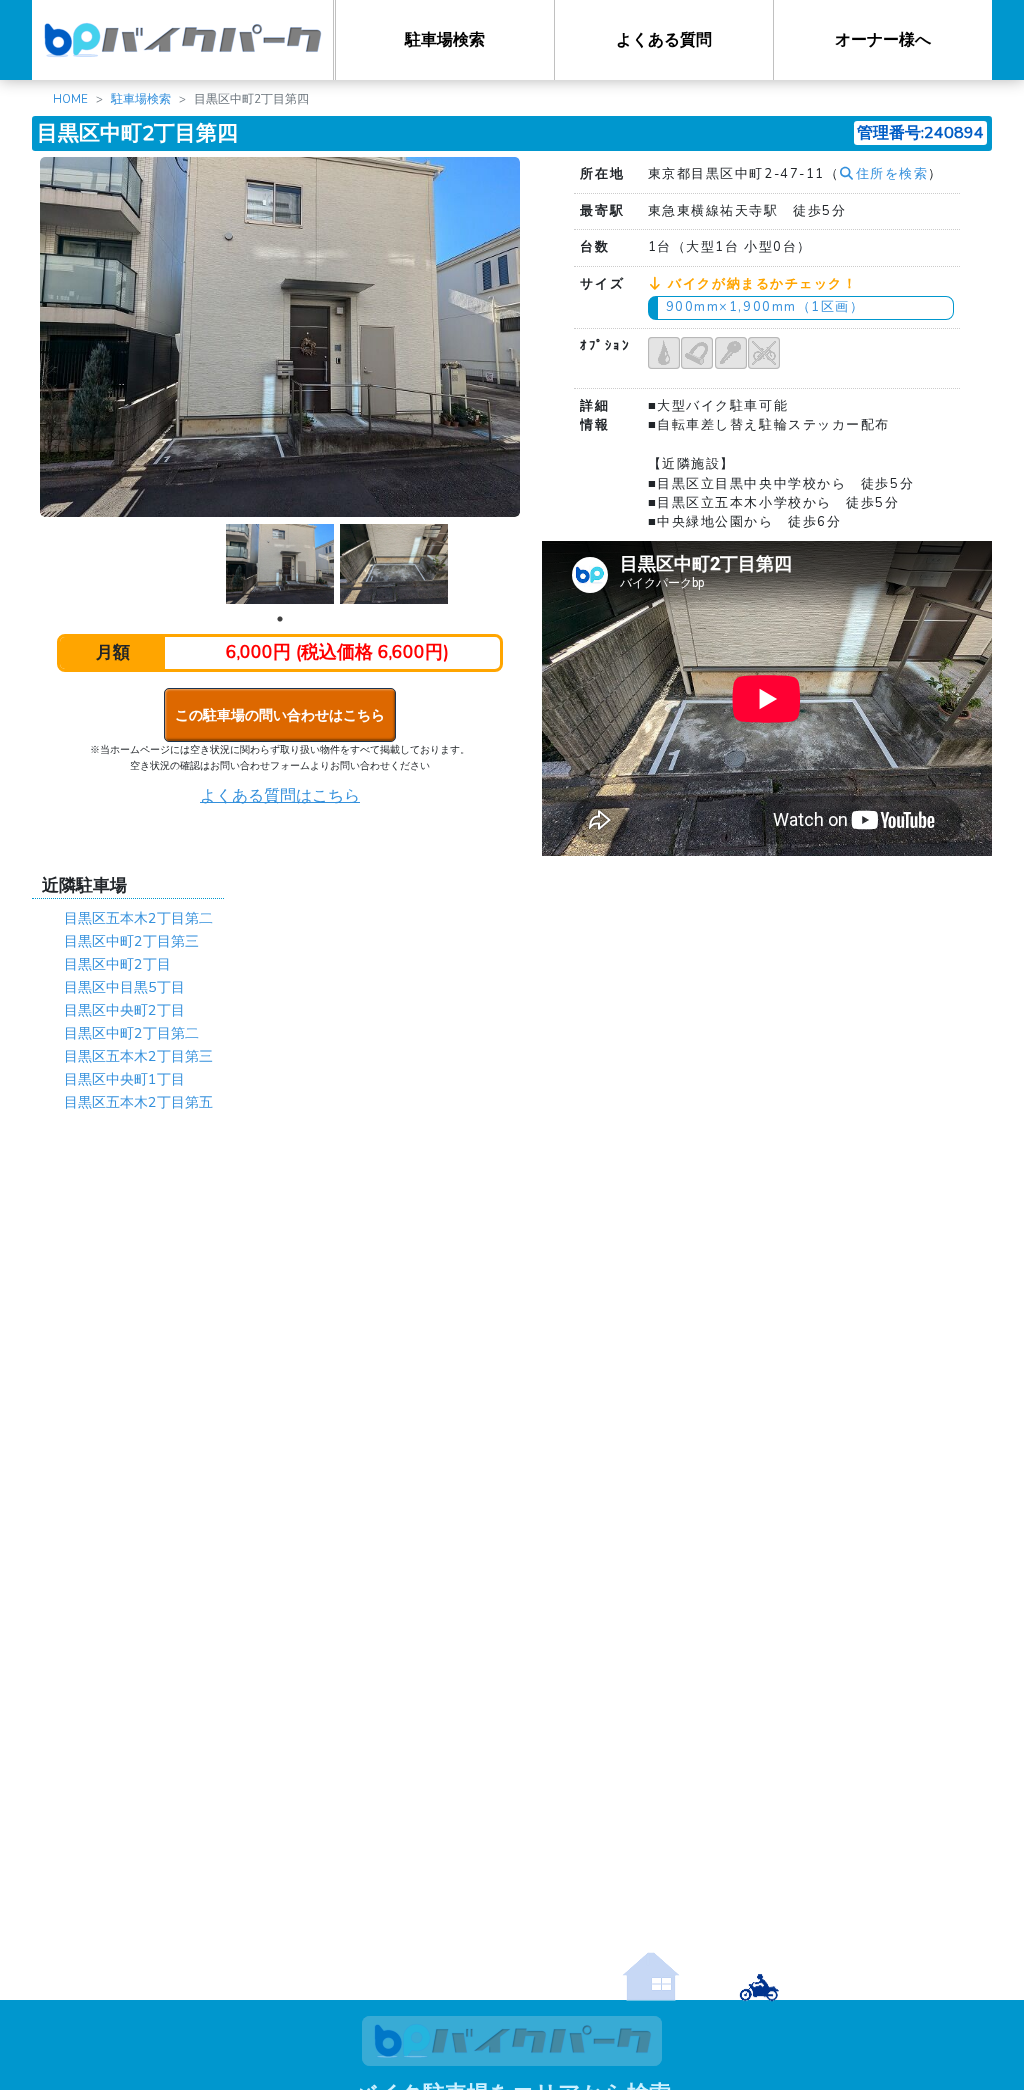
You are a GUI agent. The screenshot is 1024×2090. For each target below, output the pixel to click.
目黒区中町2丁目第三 (131, 941)
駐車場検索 (445, 40)
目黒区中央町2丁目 (124, 1010)
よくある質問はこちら (280, 796)
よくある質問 (664, 40)
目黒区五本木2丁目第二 (138, 918)
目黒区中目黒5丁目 (124, 987)
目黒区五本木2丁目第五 (138, 1102)
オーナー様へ (883, 40)
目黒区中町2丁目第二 (131, 1033)
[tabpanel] (280, 564)
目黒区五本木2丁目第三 (138, 1056)
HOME (70, 99)
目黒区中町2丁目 (117, 964)
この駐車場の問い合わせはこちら (280, 715)
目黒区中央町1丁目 (124, 1079)
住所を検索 (892, 174)
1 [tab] (280, 619)
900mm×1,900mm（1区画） (765, 307)
